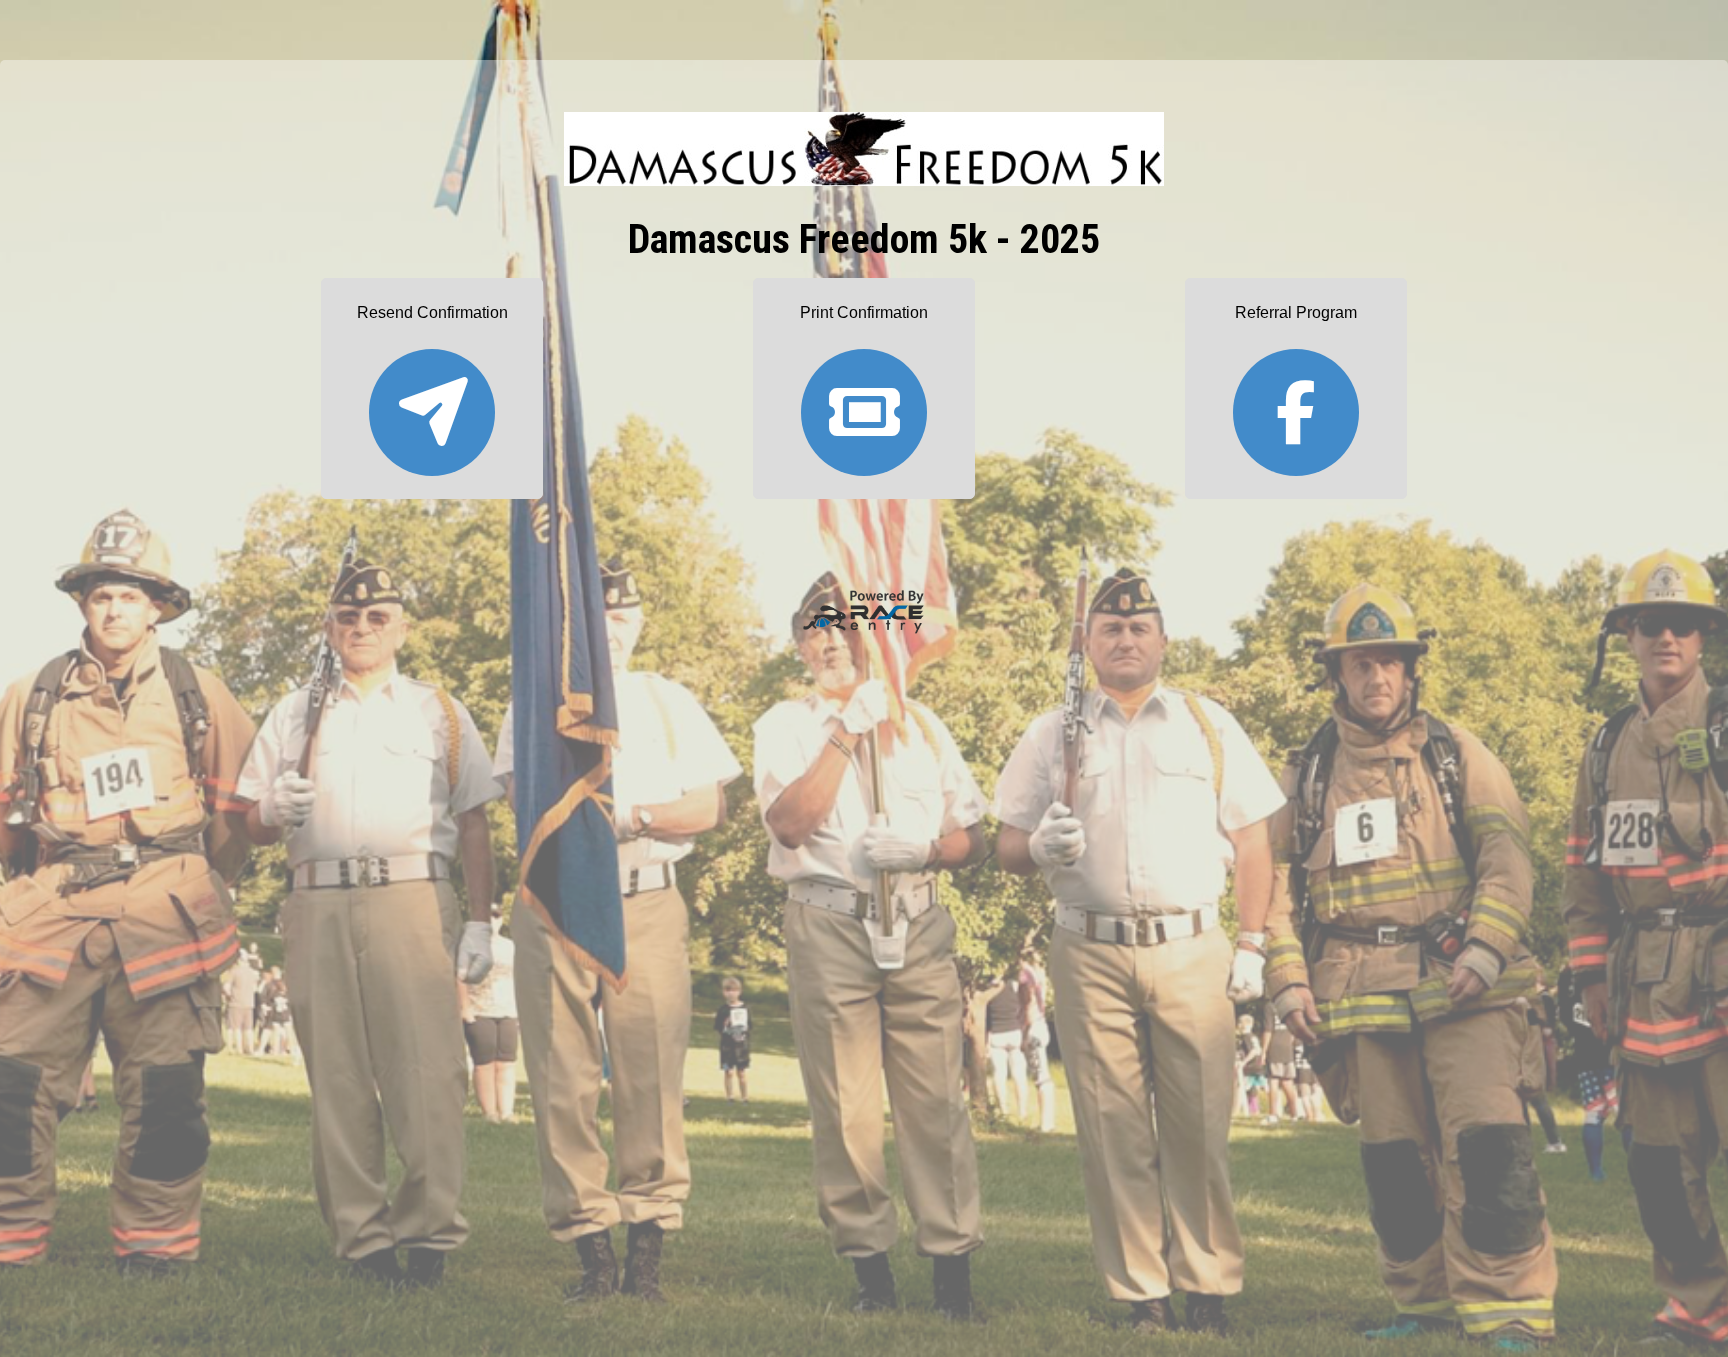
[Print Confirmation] (864, 403)
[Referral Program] (1296, 403)
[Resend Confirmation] (432, 403)
